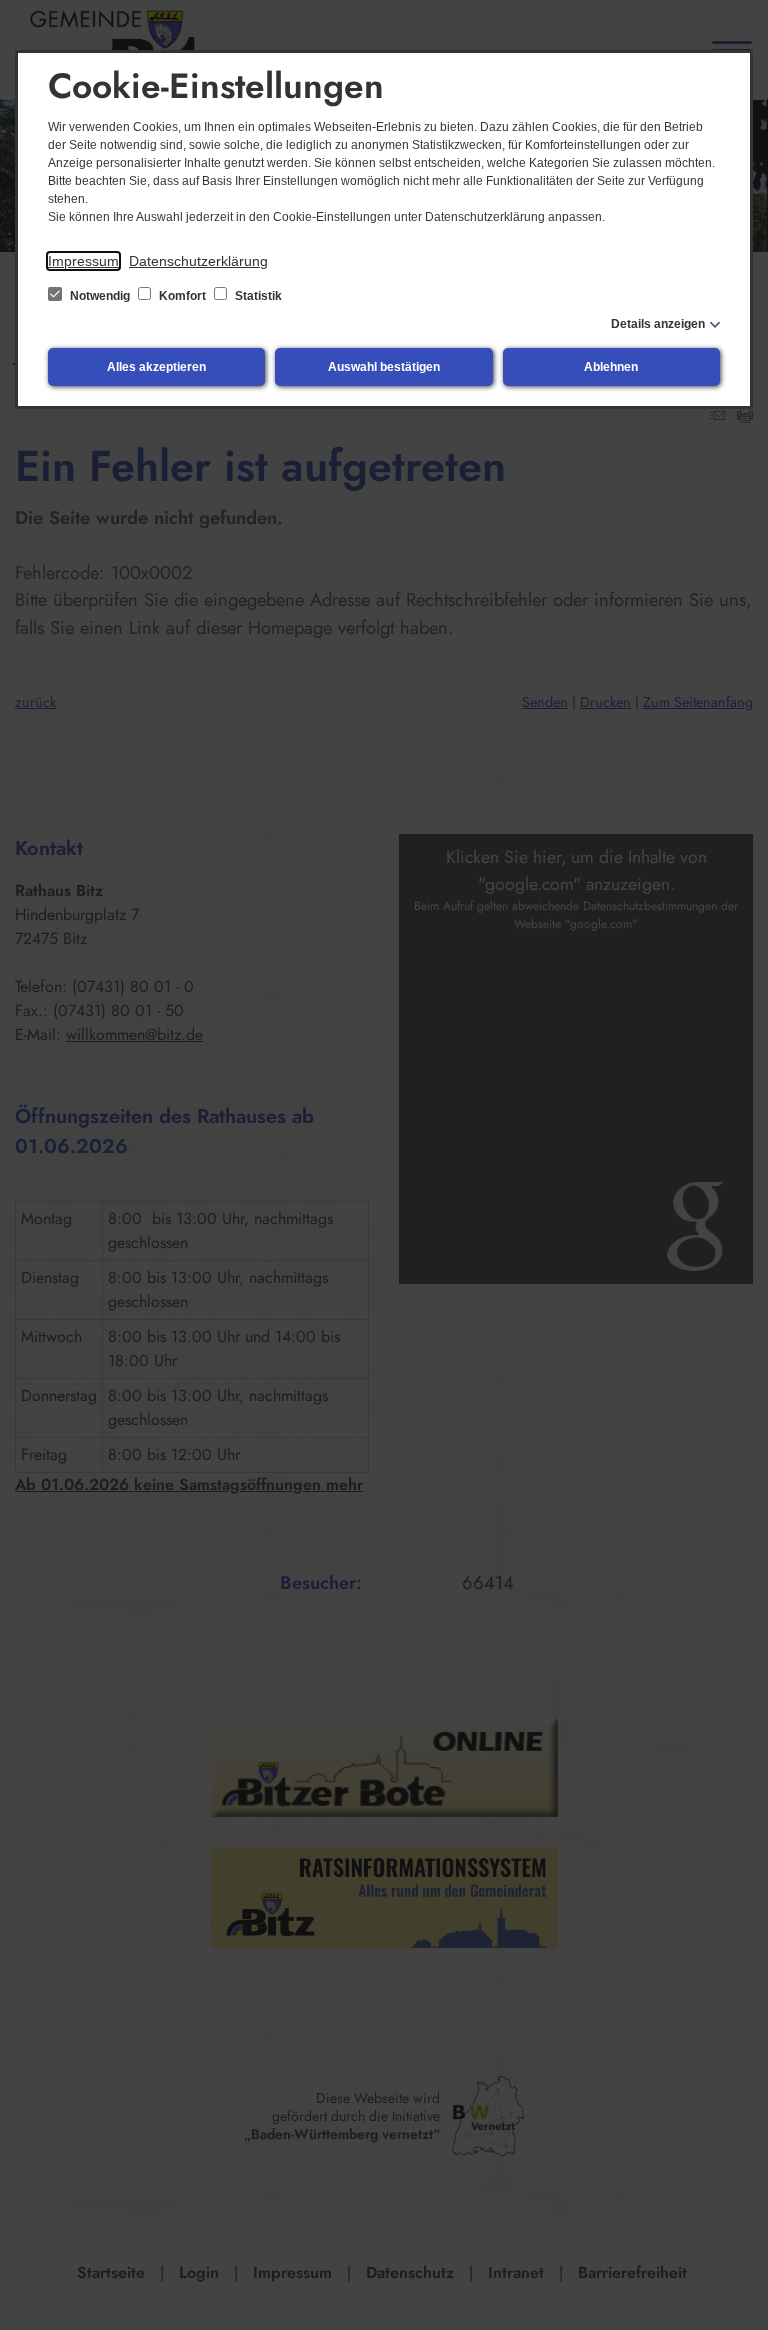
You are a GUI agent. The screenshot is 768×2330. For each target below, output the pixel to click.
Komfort (182, 296)
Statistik (257, 296)
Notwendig (100, 296)
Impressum (83, 261)
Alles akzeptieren (156, 367)
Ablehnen (611, 367)
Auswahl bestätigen (384, 367)
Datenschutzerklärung (198, 261)
